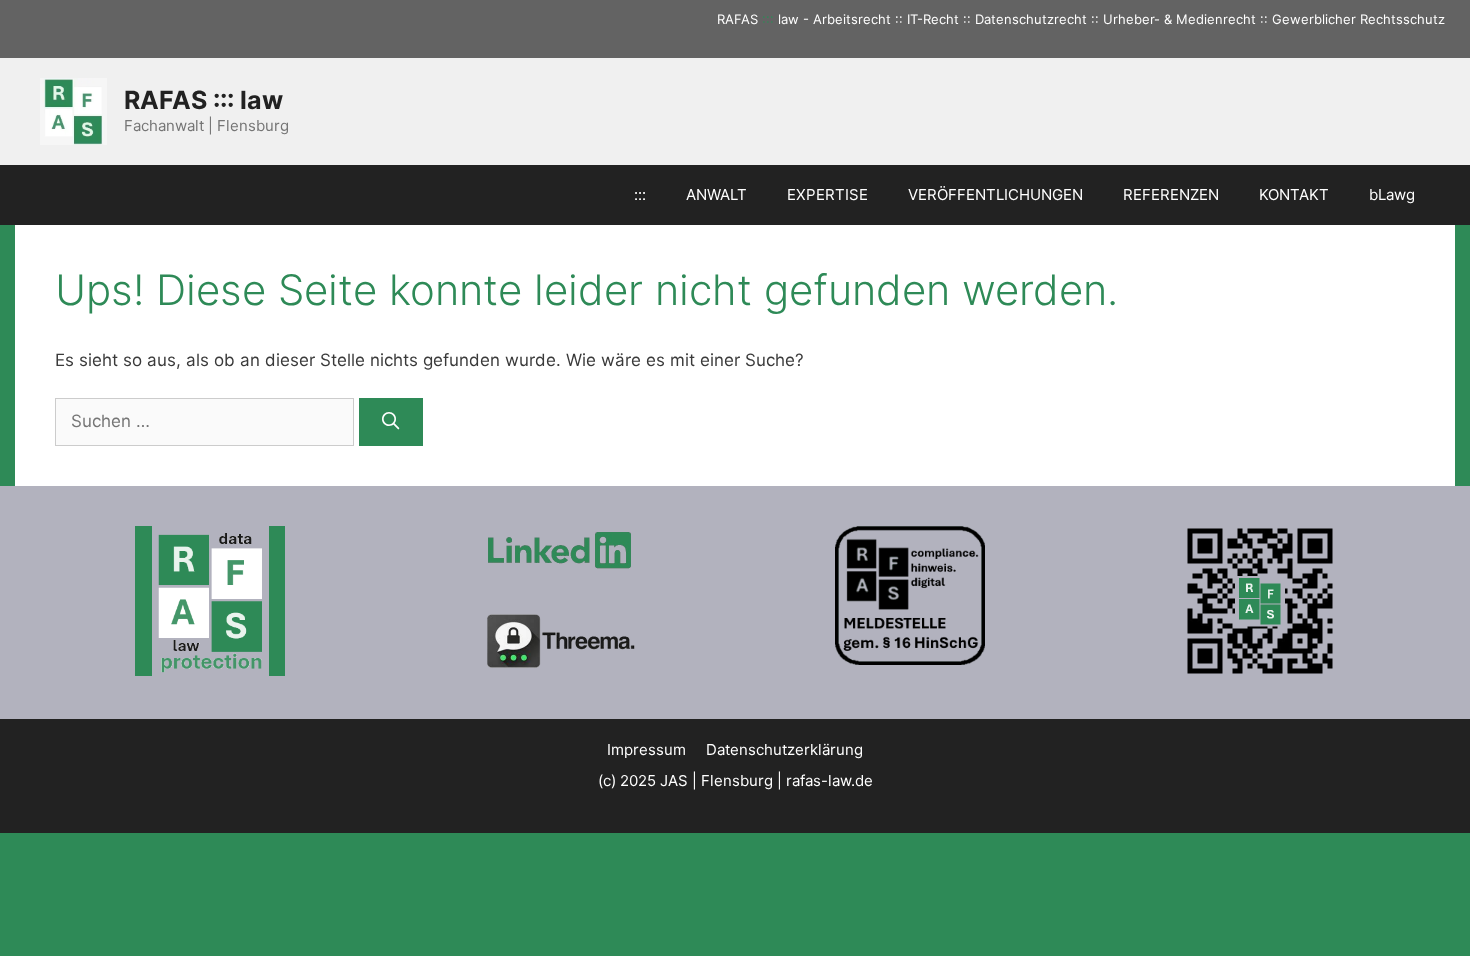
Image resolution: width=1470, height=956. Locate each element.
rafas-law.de (829, 780)
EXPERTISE (827, 194)
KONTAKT (1294, 194)
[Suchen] (391, 422)
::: (768, 19)
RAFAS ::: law (203, 100)
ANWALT (716, 194)
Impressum (646, 749)
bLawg (1392, 194)
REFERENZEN (1171, 194)
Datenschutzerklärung (784, 749)
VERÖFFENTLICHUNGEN (995, 194)
